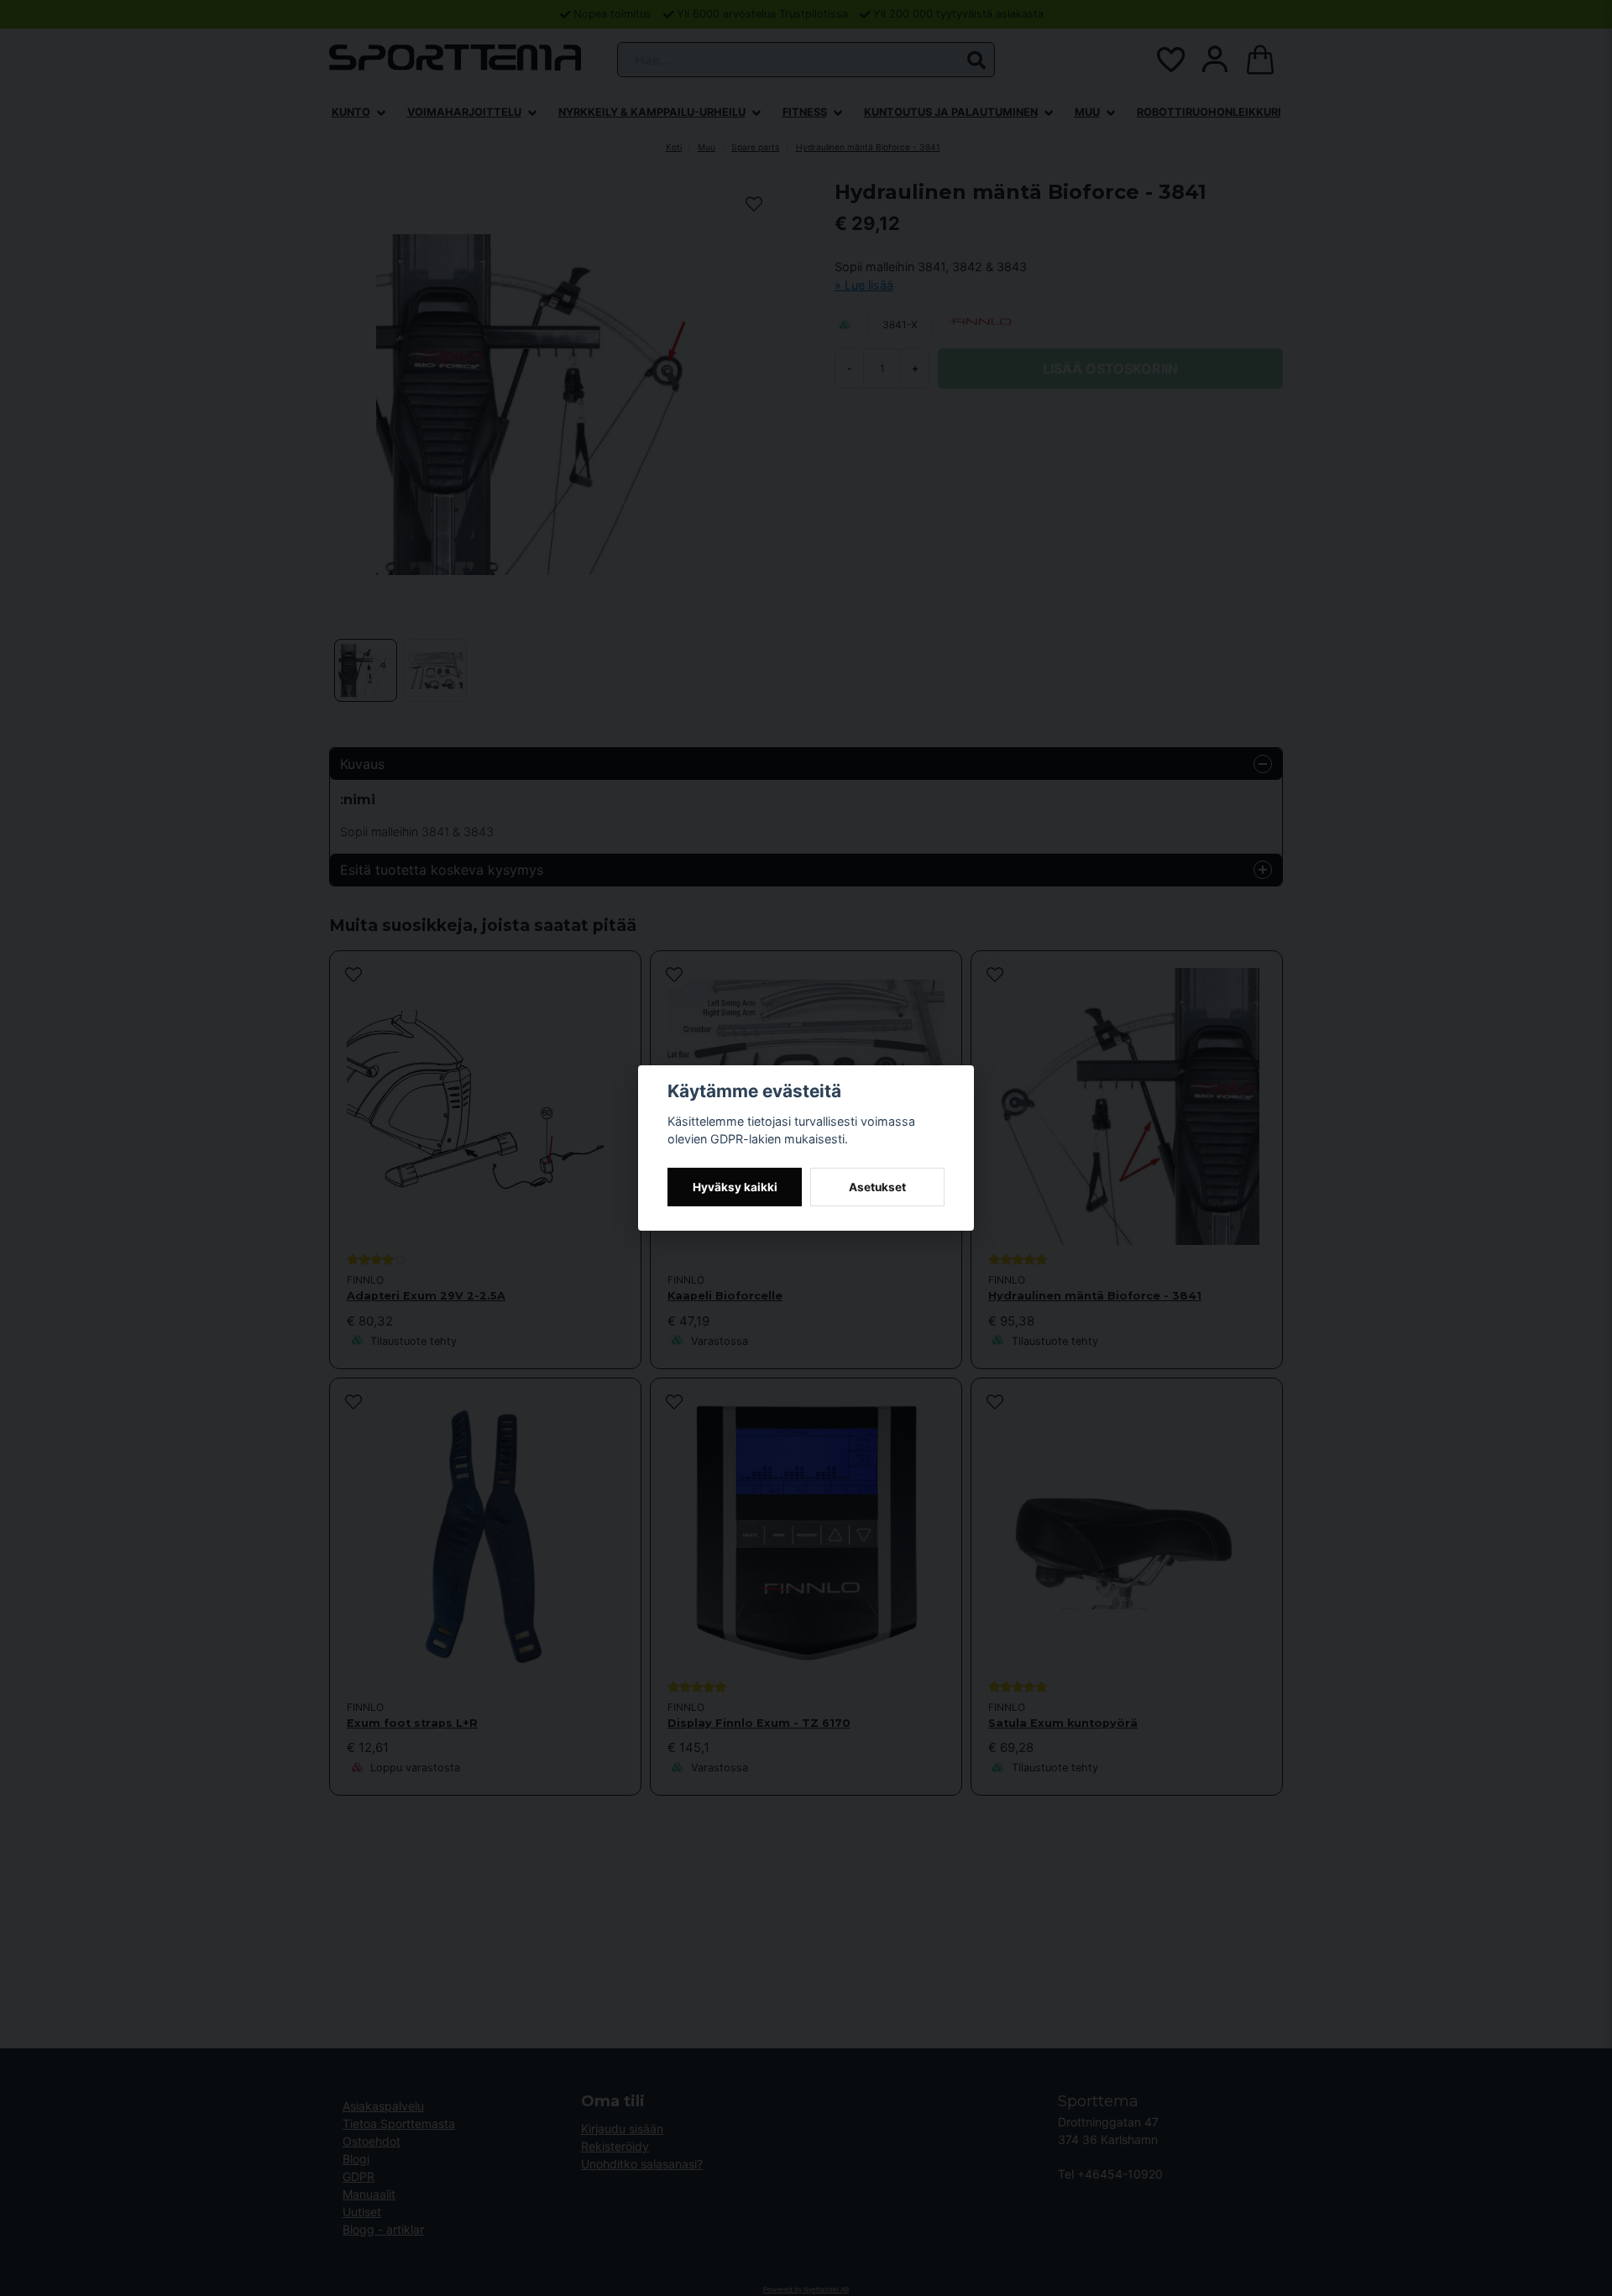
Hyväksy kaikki (735, 1187)
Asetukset (877, 1187)
